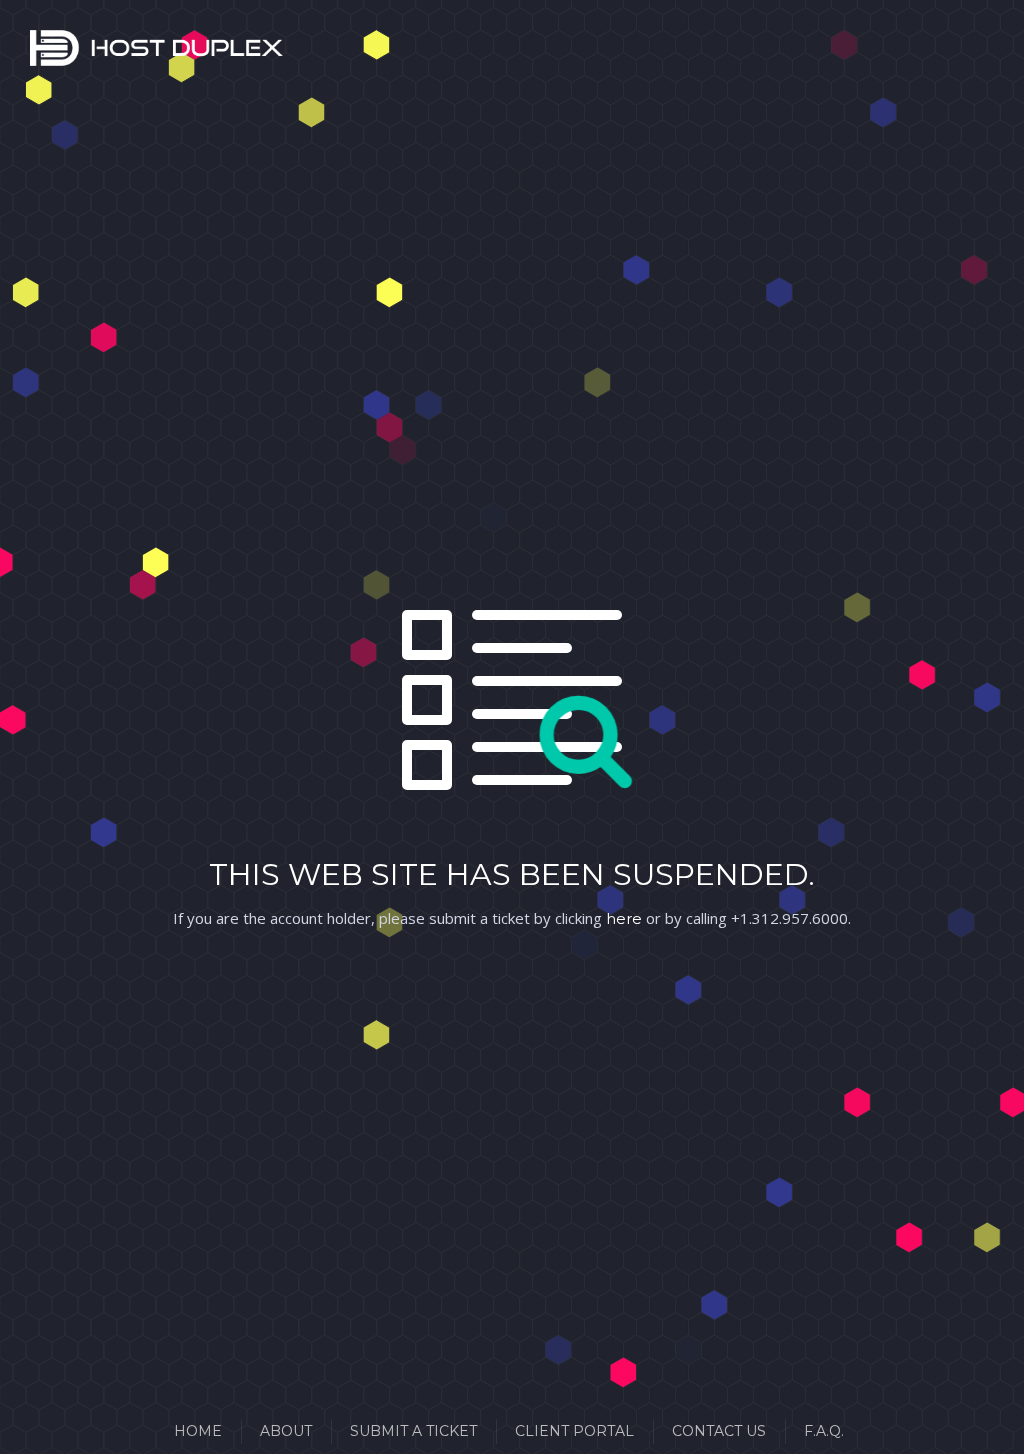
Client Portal (574, 1431)
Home (198, 1431)
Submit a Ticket (413, 1431)
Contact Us (719, 1431)
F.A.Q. (824, 1431)
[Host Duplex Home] (55, 52)
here (624, 918)
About (286, 1431)
